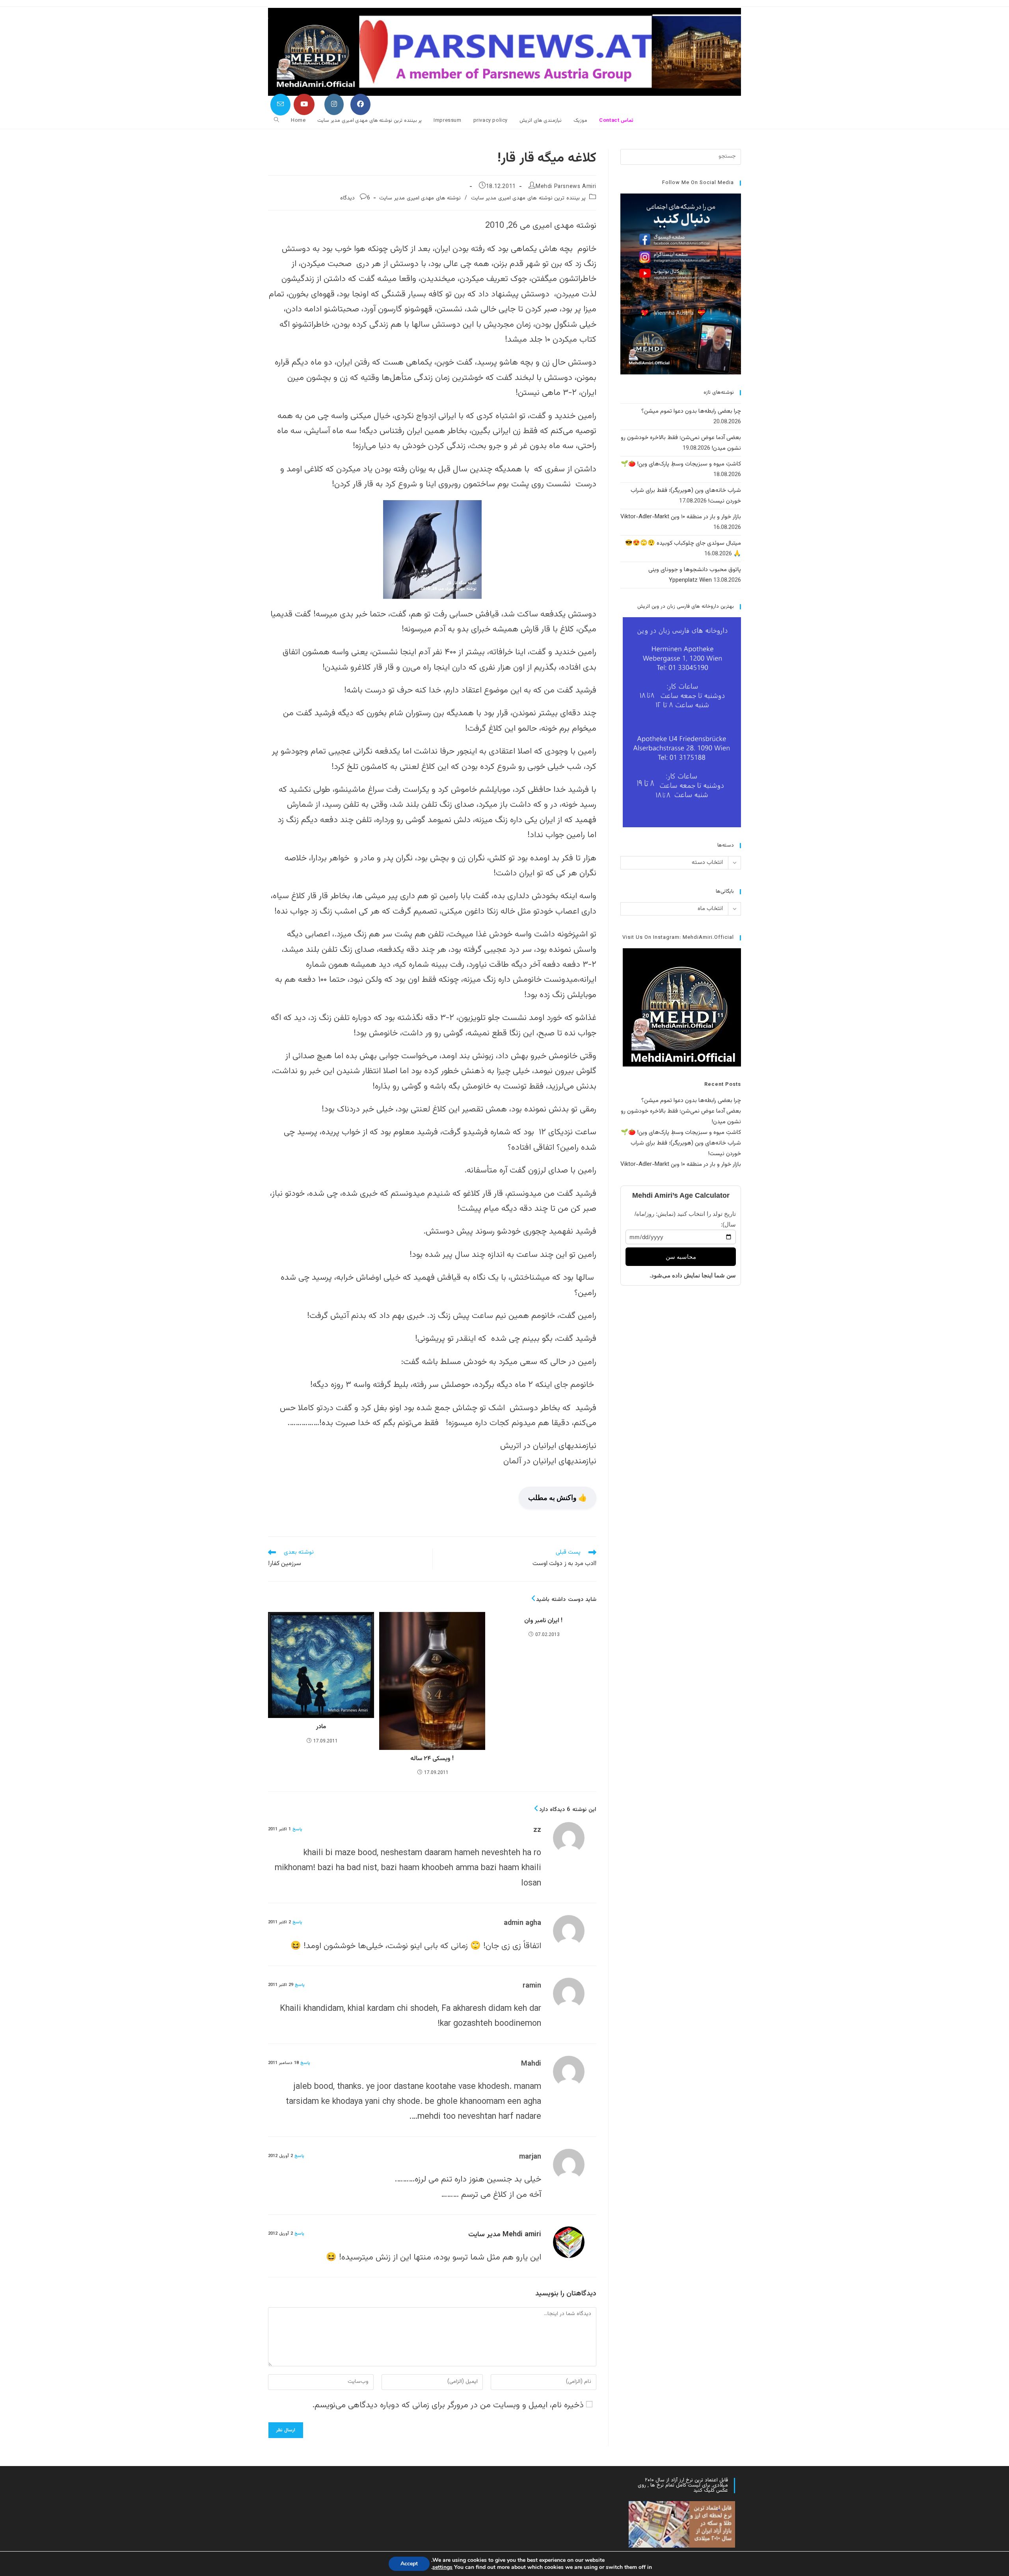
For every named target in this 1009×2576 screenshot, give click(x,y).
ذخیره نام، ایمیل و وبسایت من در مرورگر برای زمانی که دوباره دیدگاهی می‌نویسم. (448, 2405)
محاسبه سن (681, 1257)
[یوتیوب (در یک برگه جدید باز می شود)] (304, 104)
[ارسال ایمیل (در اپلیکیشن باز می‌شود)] (280, 105)
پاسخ (297, 1829)
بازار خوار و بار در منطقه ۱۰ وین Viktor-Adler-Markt (681, 517)
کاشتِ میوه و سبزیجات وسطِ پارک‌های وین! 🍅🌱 (681, 464)
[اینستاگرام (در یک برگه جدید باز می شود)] (334, 104)
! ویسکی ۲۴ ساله (432, 1759)
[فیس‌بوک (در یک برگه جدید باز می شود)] (360, 104)
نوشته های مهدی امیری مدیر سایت (420, 198)
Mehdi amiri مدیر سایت (505, 2235)
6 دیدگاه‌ (355, 198)
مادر (321, 1727)
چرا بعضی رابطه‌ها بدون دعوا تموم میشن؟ (691, 411)
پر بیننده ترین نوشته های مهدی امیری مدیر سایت (529, 198)
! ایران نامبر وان (543, 1621)
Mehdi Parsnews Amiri (566, 187)
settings (442, 2567)
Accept (409, 2564)
